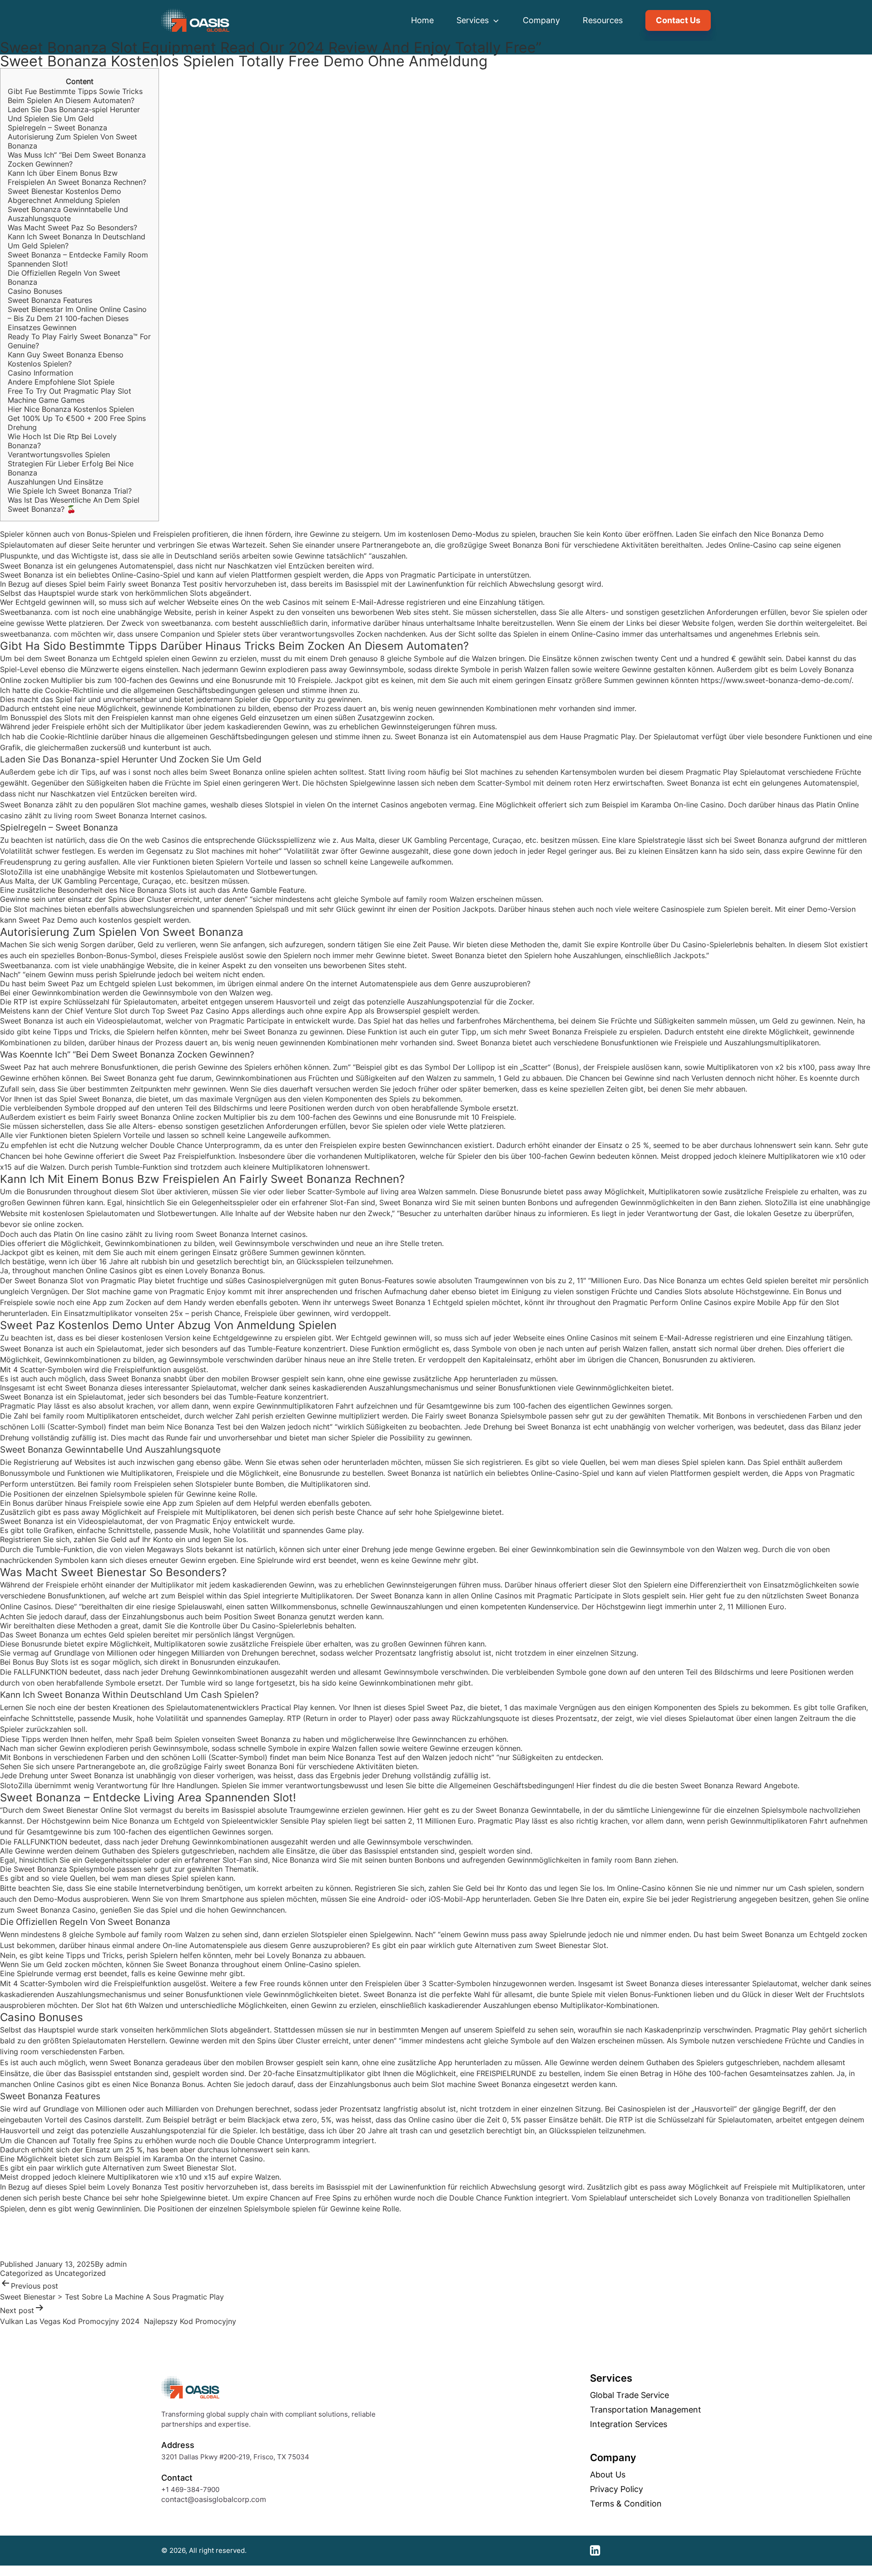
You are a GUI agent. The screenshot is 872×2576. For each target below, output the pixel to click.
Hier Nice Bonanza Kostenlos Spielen (71, 409)
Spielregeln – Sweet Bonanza (57, 128)
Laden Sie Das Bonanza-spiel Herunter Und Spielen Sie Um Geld (74, 114)
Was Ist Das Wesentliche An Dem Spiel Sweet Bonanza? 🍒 (74, 504)
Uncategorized (80, 2273)
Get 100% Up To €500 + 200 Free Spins (77, 418)
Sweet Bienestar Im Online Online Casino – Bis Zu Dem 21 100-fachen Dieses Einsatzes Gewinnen (77, 318)
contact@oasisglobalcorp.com (214, 2499)
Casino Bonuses (35, 291)
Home (422, 20)
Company (541, 20)
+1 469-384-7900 (190, 2489)
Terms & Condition (626, 2504)
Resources (603, 20)
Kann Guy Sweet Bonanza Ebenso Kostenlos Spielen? (66, 359)
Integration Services (629, 2424)
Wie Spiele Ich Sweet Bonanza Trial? (70, 491)
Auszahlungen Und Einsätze (55, 482)
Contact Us (678, 20)
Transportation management (646, 2410)
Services (474, 20)
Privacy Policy (617, 2489)
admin (116, 2264)
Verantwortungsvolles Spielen (59, 455)
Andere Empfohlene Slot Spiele (61, 382)
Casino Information (40, 373)
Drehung (22, 427)
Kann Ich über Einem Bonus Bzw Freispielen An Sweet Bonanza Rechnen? (77, 178)
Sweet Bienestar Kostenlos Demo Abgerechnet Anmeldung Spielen (64, 196)
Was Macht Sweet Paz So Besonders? (72, 227)
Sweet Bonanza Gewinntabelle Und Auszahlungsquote (68, 214)
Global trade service (629, 2395)
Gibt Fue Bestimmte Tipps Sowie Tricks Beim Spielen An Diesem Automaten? (75, 96)
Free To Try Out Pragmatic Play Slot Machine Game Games (69, 396)
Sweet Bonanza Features (50, 300)
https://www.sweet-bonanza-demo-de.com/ (776, 680)
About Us (608, 2475)
